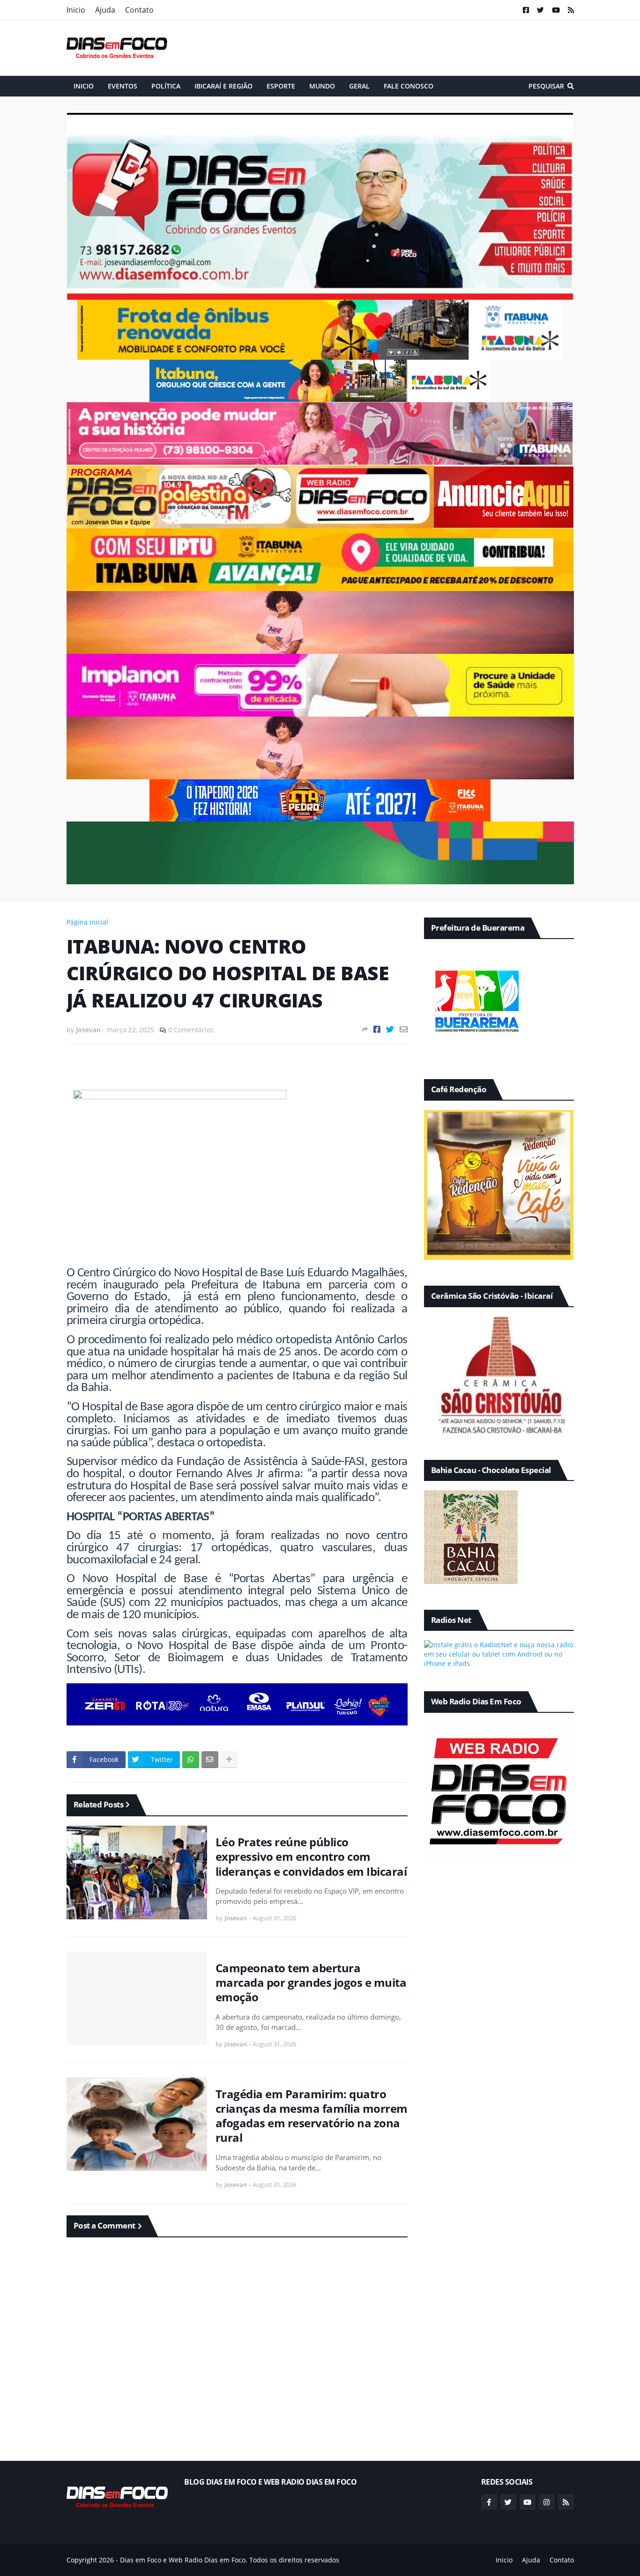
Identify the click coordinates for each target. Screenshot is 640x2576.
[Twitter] (390, 1029)
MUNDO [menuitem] (322, 86)
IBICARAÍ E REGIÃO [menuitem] (223, 86)
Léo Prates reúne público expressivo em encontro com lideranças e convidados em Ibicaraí (311, 1857)
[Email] (404, 1029)
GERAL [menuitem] (359, 86)
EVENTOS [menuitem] (123, 86)
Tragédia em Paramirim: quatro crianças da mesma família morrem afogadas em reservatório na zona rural (312, 2116)
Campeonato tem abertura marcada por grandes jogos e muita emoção (311, 1983)
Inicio (76, 10)
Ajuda (105, 10)
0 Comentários (191, 1030)
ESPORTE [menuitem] (281, 86)
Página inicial (87, 922)
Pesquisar (546, 86)
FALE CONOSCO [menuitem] (409, 86)
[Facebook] (377, 1029)
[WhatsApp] (191, 1760)
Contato (139, 10)
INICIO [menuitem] (84, 86)
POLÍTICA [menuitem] (166, 86)
